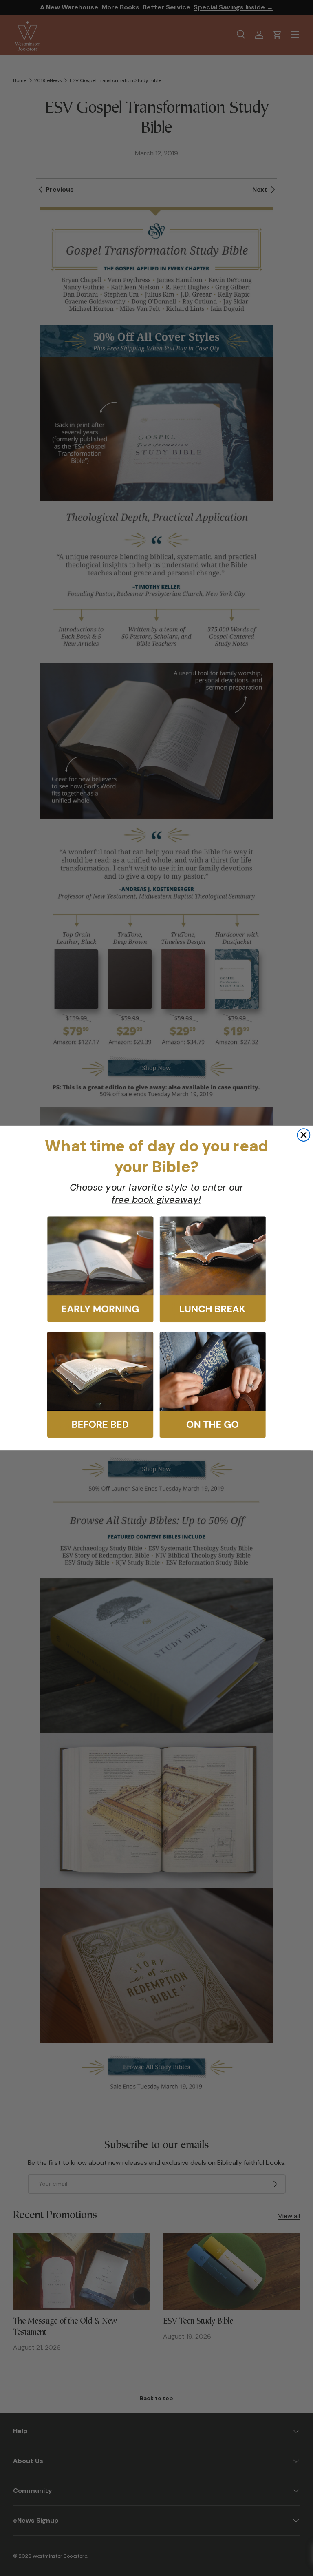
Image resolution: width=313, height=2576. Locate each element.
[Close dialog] (304, 1135)
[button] (100, 1270)
